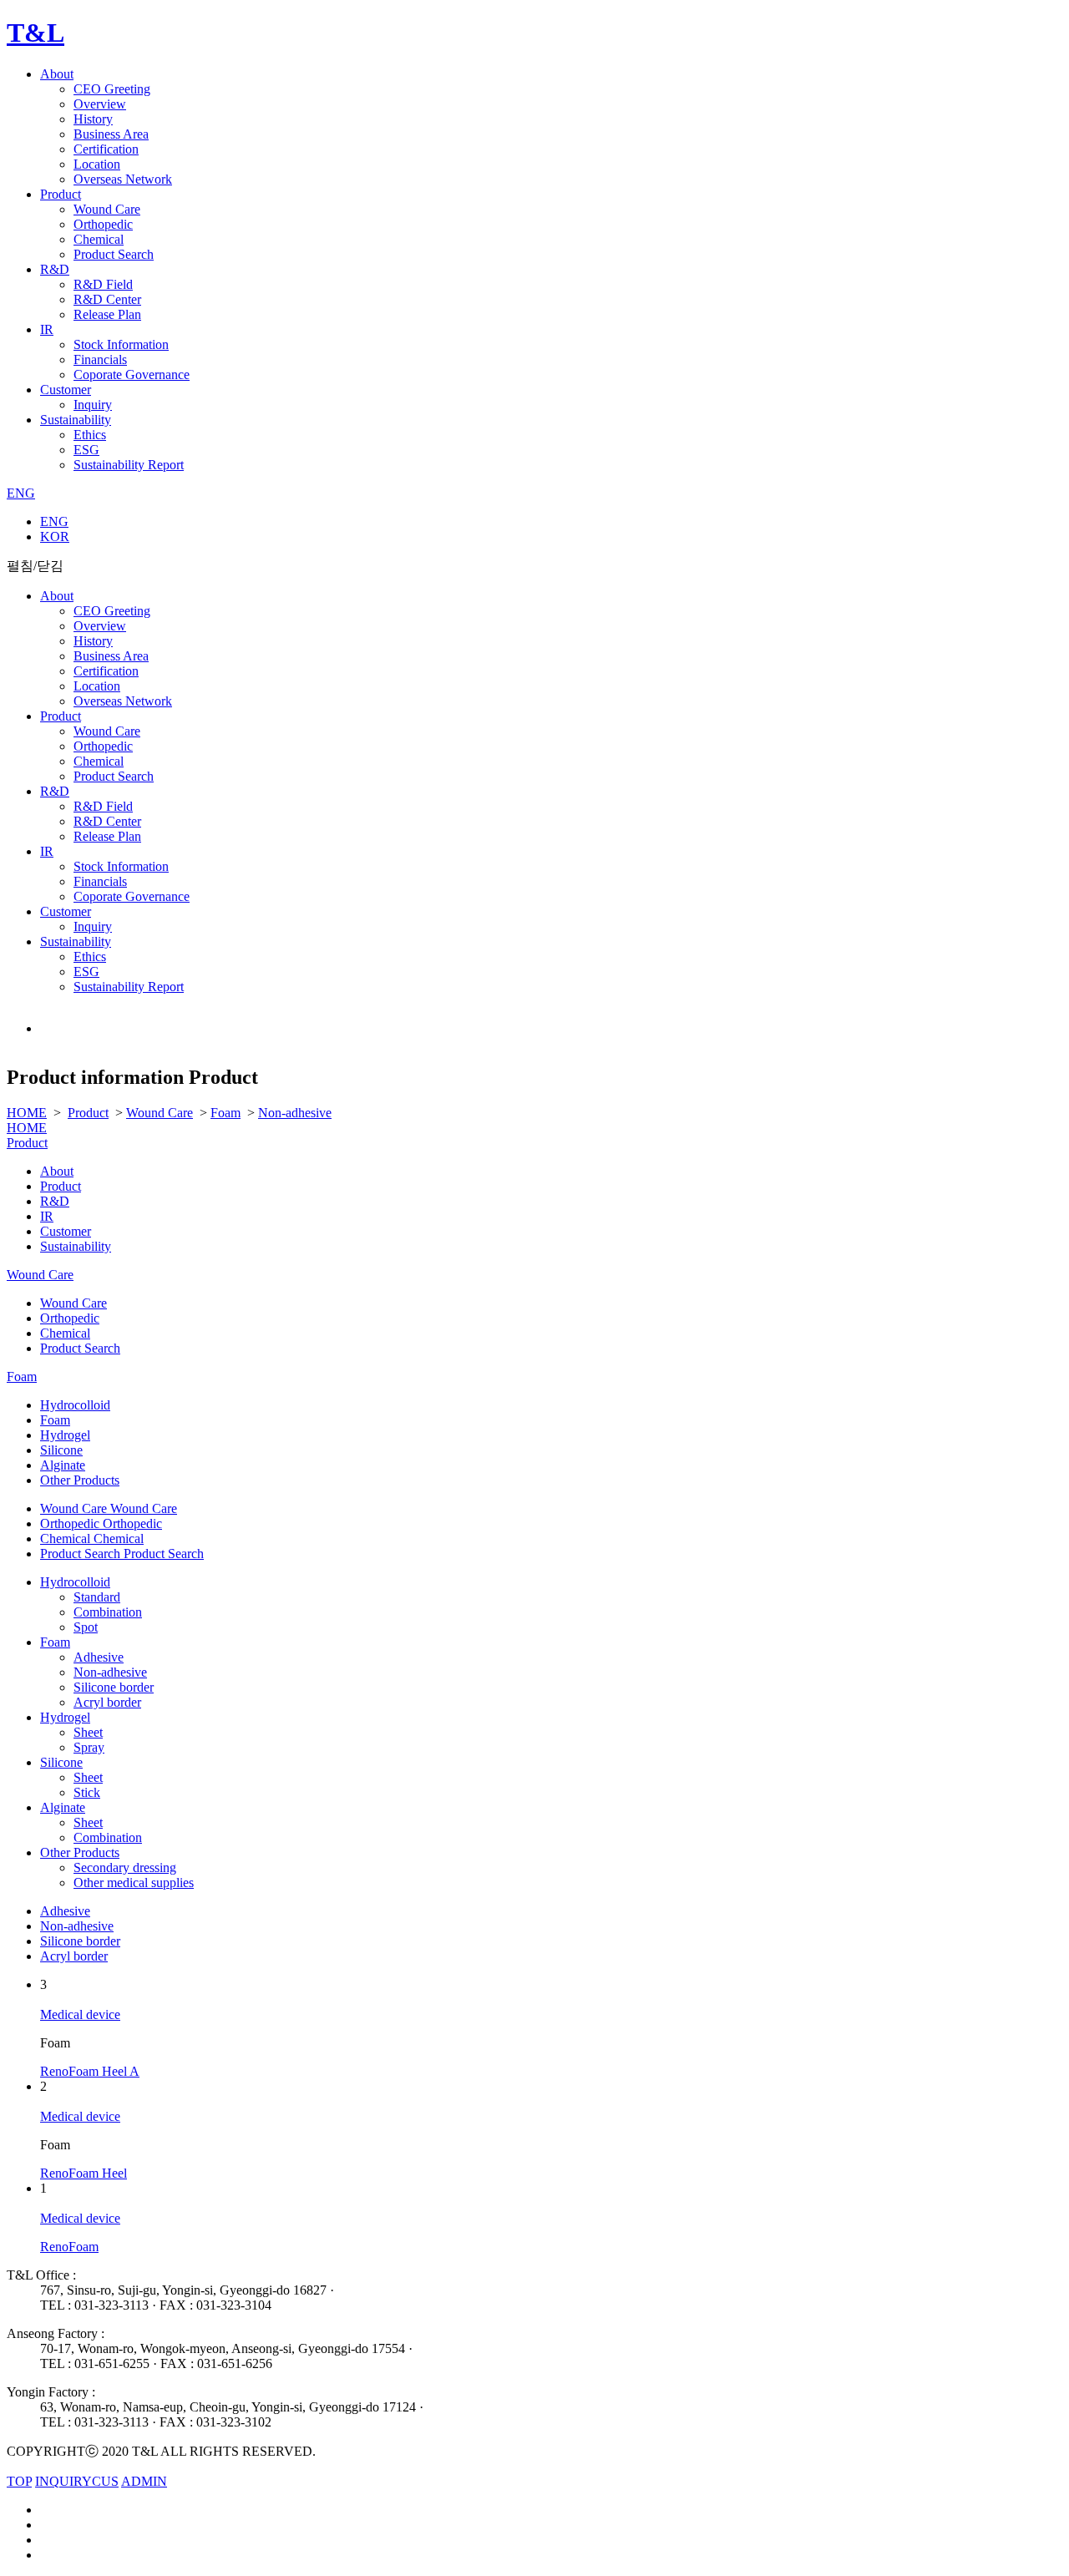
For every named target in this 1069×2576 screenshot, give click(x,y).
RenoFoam (69, 2247)
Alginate (63, 1465)
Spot (86, 1627)
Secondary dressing (125, 1867)
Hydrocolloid (75, 1405)
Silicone (61, 1450)
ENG (21, 493)
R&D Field (103, 284)
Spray (89, 1747)
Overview (100, 104)
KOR (55, 536)
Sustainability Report (129, 465)
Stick (87, 1792)
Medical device (80, 2014)
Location (97, 164)
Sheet (88, 1732)
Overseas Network (123, 179)
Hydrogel (65, 1435)
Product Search (114, 254)
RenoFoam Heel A (90, 2071)
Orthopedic (103, 224)
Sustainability (76, 420)
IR (47, 329)
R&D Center (107, 299)
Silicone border (114, 1687)
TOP (19, 2481)
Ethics (90, 435)
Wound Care (107, 209)
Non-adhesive (295, 1113)
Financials (100, 359)
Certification (106, 149)
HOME (27, 1113)
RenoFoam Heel (84, 2173)
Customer (66, 390)
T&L (35, 33)
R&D (55, 269)
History (93, 119)
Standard (97, 1597)
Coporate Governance (132, 375)
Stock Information (121, 344)
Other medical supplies (134, 1883)
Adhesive (99, 1657)
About (57, 74)
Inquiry (93, 405)
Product (61, 194)
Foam (225, 1113)
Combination (108, 1612)
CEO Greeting (112, 89)
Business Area (111, 134)
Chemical (99, 239)
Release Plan (107, 314)
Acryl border (107, 1702)
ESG (86, 450)
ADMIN (144, 2481)
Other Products (80, 1480)
